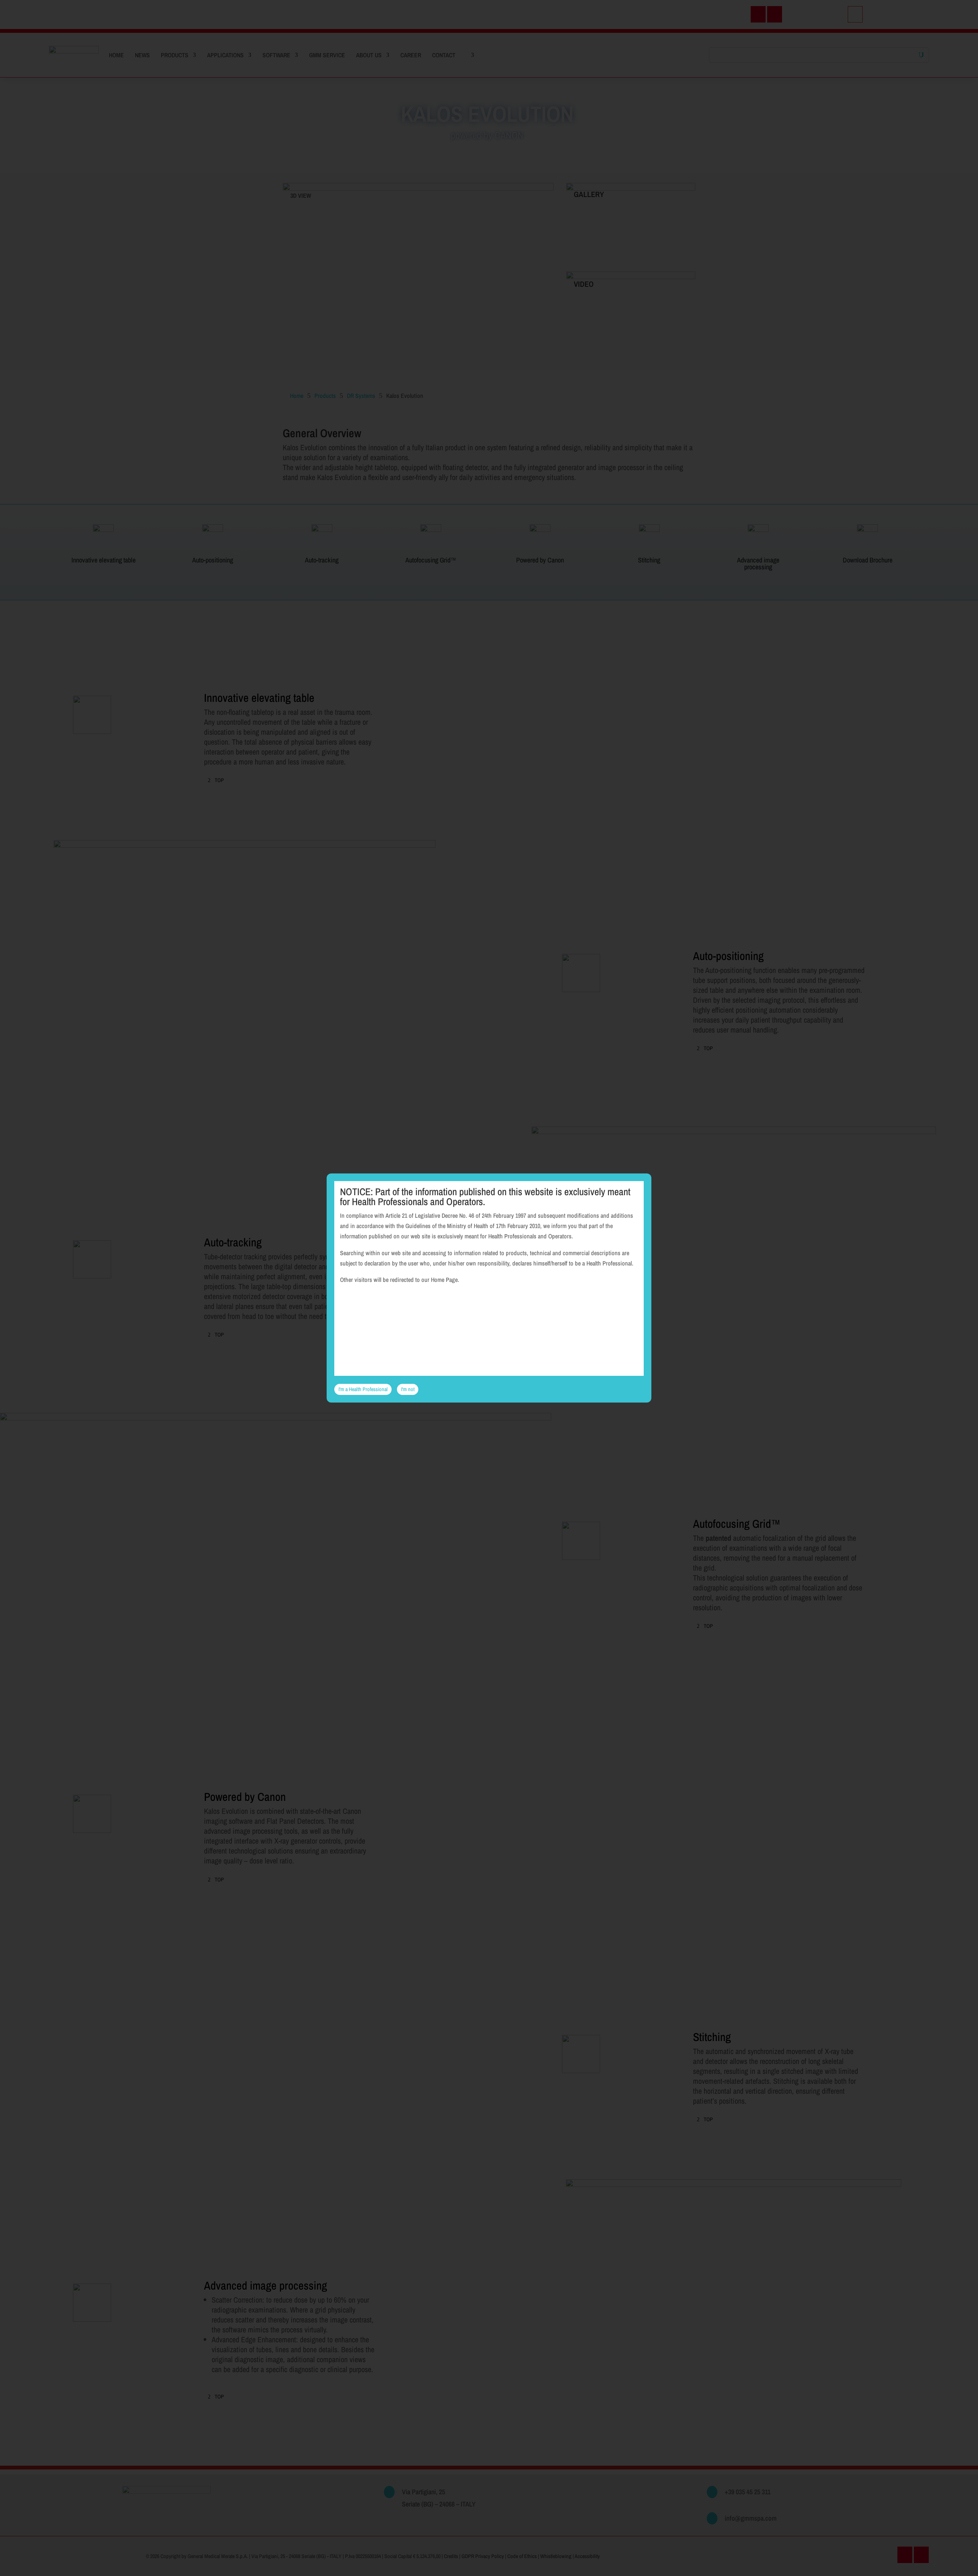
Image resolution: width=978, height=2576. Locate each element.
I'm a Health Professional (363, 1389)
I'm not (408, 1389)
